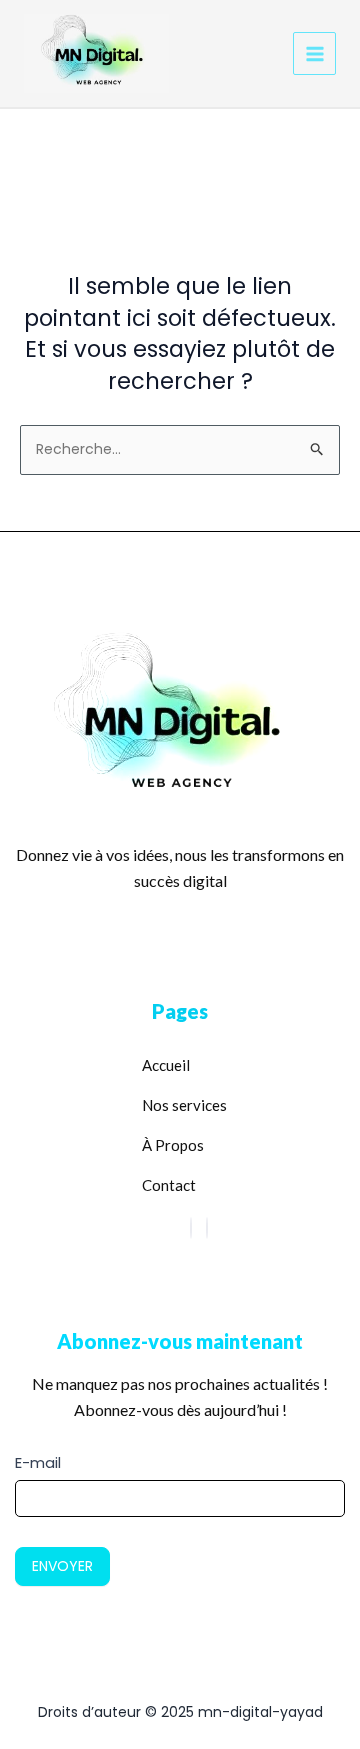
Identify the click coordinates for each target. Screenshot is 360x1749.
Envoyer (62, 1566)
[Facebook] (191, 1228)
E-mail (38, 1462)
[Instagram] (207, 1228)
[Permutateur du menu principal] (314, 53)
